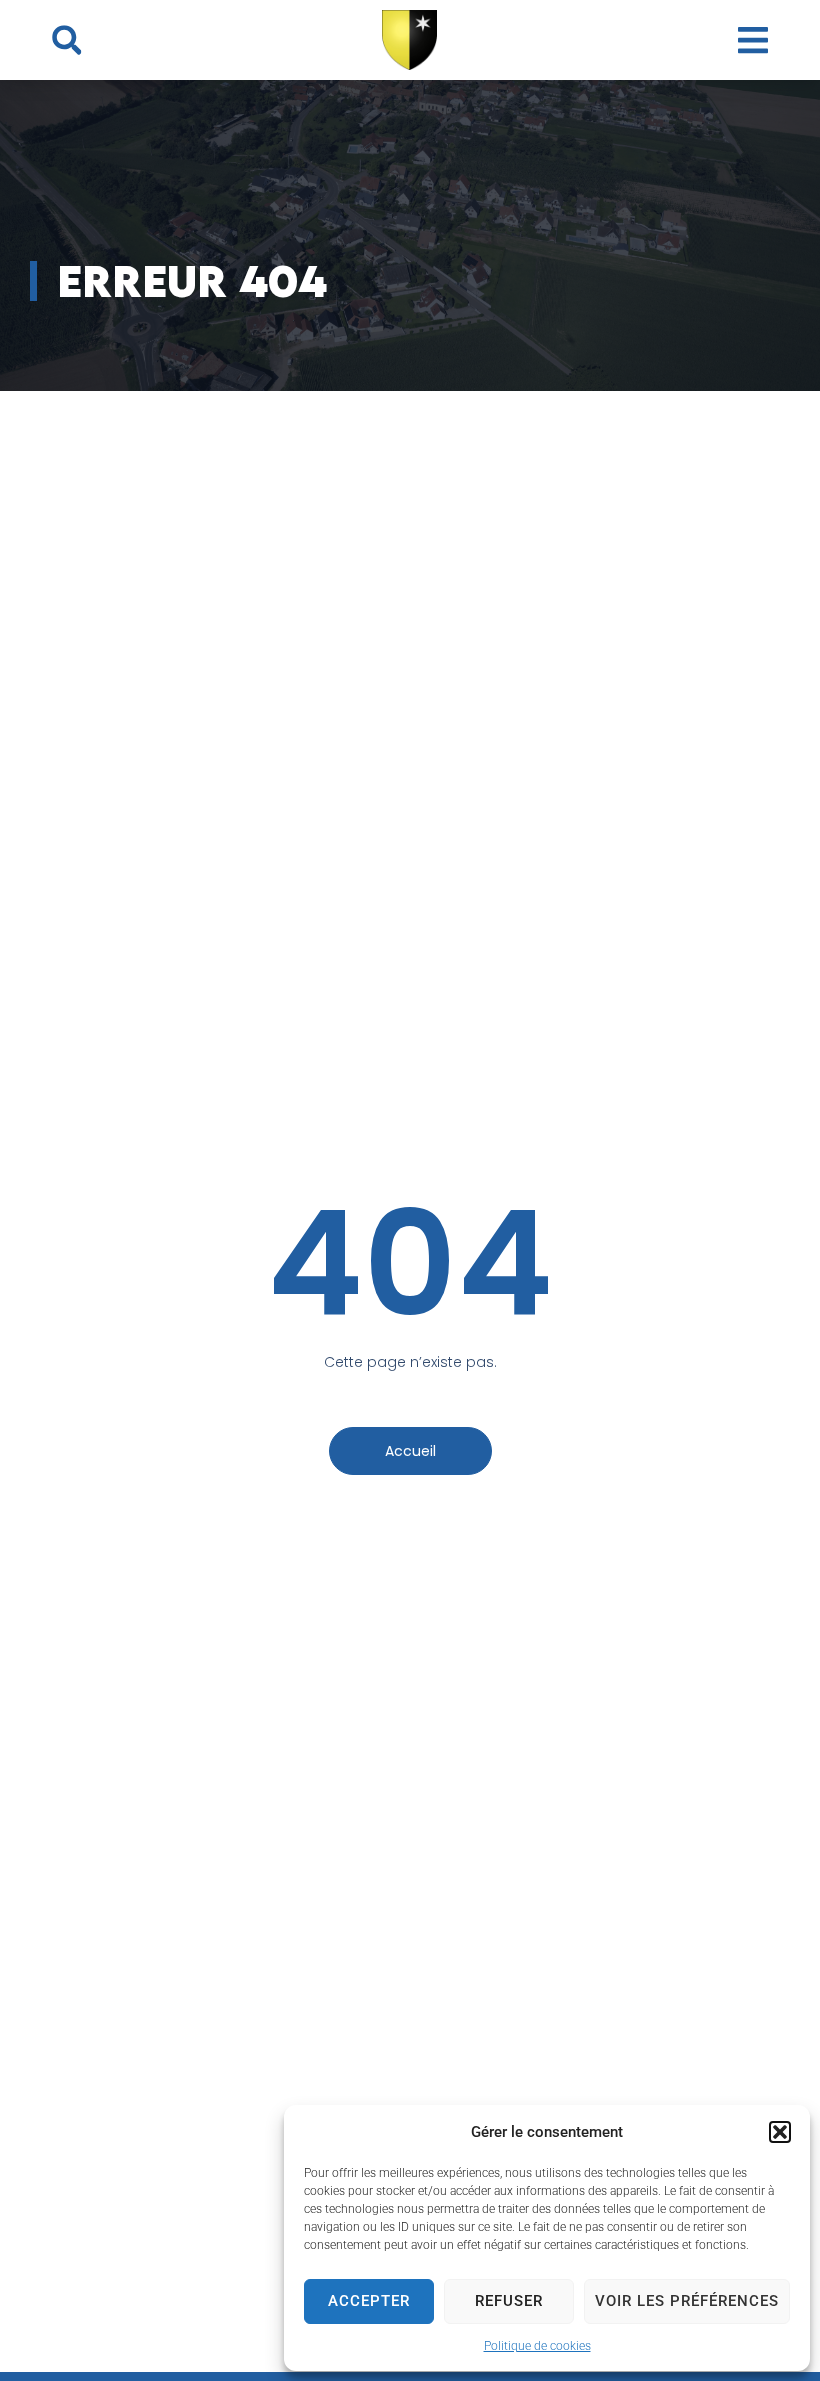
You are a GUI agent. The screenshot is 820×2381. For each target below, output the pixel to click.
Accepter (369, 2301)
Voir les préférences (687, 2301)
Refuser (509, 2301)
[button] (780, 2132)
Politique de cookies (537, 2346)
